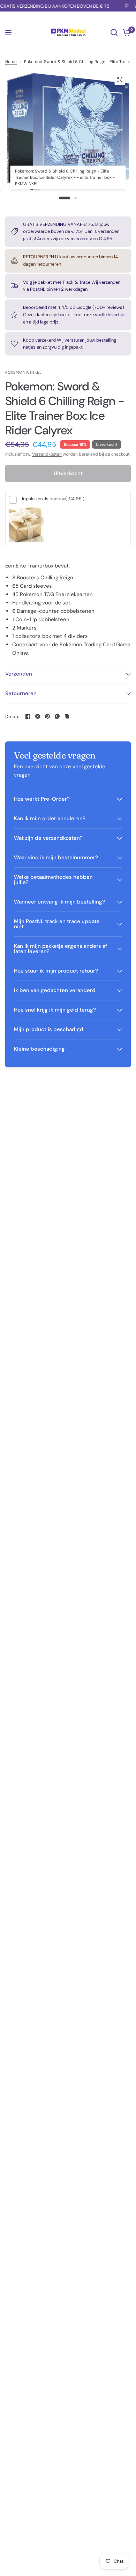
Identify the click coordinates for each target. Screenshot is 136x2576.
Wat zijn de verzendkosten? (48, 838)
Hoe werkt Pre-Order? (42, 799)
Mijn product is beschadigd (49, 1029)
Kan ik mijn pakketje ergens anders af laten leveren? (61, 949)
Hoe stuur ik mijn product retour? (56, 971)
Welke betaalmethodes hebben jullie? (53, 880)
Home (11, 62)
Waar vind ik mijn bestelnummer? (56, 858)
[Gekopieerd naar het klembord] (67, 716)
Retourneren (21, 693)
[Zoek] (114, 32)
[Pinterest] (47, 716)
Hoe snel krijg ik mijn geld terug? (55, 1010)
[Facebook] (28, 716)
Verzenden (19, 674)
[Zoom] (120, 80)
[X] (38, 716)
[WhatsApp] (57, 716)
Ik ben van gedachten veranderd (55, 990)
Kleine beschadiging (39, 1049)
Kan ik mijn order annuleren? (50, 818)
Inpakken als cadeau (53, 499)
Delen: (12, 717)
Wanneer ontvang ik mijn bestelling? (59, 902)
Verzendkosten (47, 454)
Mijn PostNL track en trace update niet (57, 924)
